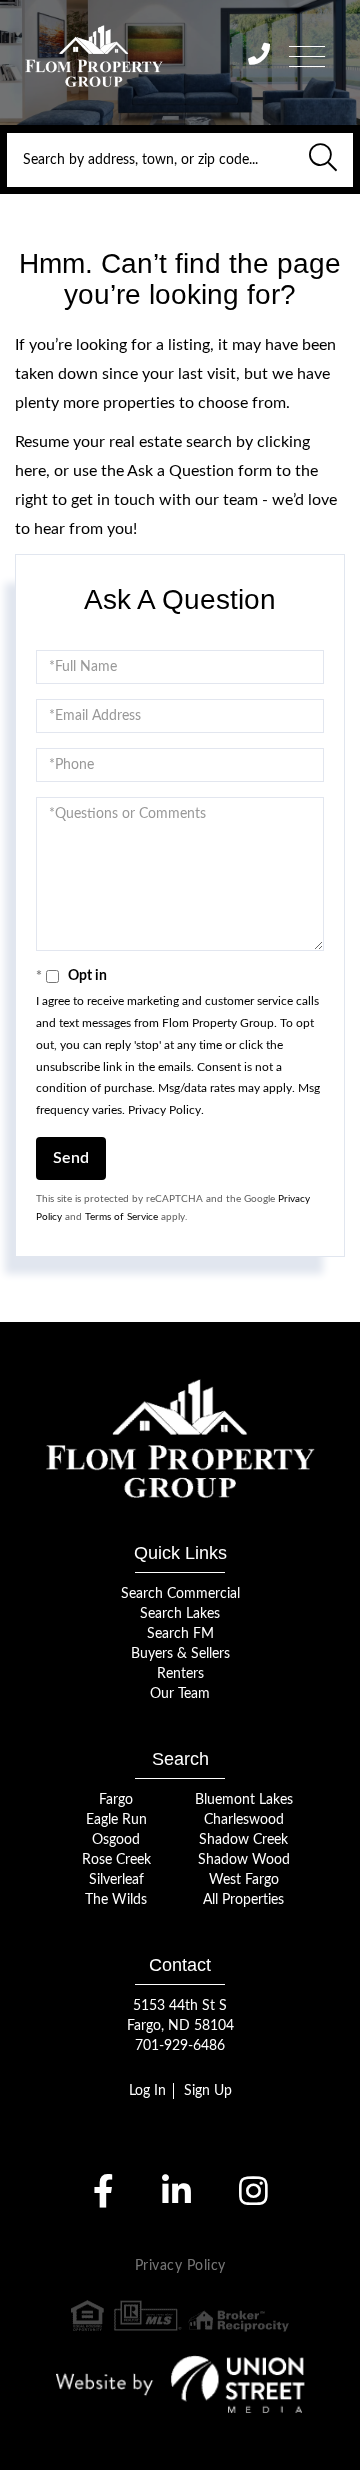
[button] (323, 160)
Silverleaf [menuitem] (116, 1880)
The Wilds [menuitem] (116, 1900)
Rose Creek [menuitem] (116, 1860)
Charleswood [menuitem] (244, 1820)
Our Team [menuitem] (180, 1694)
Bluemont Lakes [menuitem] (244, 1800)
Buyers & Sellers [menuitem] (180, 1654)
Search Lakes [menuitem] (180, 1614)
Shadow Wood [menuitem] (244, 1860)
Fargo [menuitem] (116, 1800)
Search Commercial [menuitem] (180, 1594)
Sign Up (208, 2091)
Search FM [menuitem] (180, 1634)
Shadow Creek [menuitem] (243, 1840)
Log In (147, 2091)
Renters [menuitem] (180, 1674)
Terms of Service (121, 1217)
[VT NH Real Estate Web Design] (180, 2384)
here (30, 471)
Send (71, 1158)
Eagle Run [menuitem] (116, 1820)
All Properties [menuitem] (243, 1900)
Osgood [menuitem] (116, 1840)
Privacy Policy (164, 1110)
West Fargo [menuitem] (244, 1880)
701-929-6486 (180, 2046)
